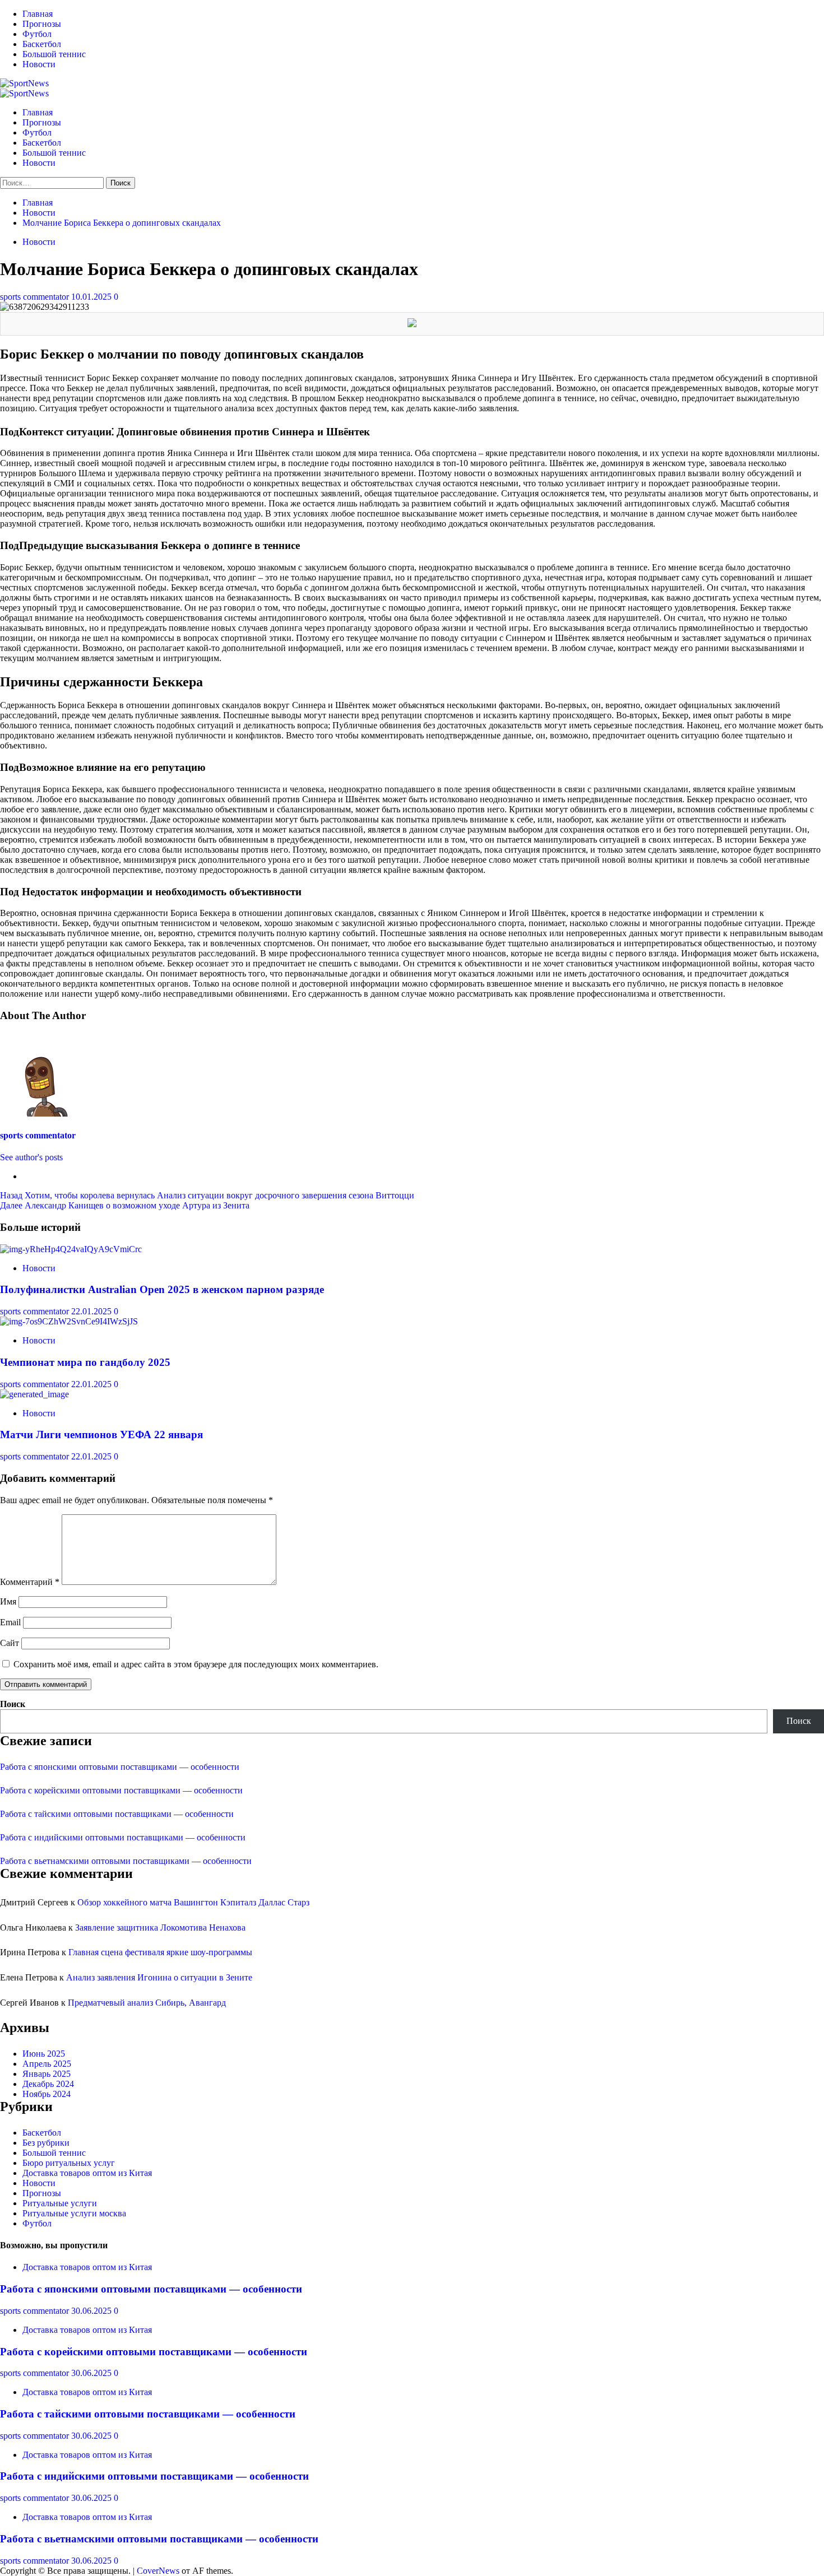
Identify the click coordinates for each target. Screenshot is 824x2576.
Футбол (37, 34)
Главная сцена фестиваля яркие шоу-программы (160, 1952)
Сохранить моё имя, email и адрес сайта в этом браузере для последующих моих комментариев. (196, 1664)
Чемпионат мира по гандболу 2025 (85, 1362)
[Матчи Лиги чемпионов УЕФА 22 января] (34, 1394)
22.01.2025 (92, 1311)
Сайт (10, 1643)
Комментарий (30, 1582)
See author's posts (31, 1157)
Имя (8, 1601)
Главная (38, 14)
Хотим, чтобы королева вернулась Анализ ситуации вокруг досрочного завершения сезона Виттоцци (207, 1195)
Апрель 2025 (47, 2064)
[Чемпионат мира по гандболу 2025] (69, 1321)
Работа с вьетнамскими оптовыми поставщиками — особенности (126, 1861)
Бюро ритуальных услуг (69, 2163)
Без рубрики (46, 2143)
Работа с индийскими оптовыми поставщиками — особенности (123, 1837)
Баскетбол (42, 44)
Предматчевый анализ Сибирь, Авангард (147, 2003)
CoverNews (158, 2571)
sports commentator (36, 297)
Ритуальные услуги (60, 2203)
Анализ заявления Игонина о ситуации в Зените (159, 1977)
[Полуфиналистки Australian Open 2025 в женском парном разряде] (71, 1249)
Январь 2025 (47, 2074)
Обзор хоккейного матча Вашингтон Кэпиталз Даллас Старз (193, 1902)
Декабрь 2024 (48, 2084)
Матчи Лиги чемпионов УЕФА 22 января (101, 1435)
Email (10, 1622)
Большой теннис (54, 54)
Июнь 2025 (44, 2054)
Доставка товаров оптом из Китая (87, 2173)
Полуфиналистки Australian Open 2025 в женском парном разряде (162, 1289)
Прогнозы (42, 24)
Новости (39, 64)
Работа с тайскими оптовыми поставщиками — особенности (117, 1814)
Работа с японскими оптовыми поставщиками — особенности (120, 1767)
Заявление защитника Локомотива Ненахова (160, 1928)
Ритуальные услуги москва (74, 2213)
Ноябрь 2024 (47, 2094)
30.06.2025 (92, 2311)
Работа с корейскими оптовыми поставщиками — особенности (121, 1790)
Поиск (13, 1704)
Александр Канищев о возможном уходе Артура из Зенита (125, 1205)
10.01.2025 (92, 297)
